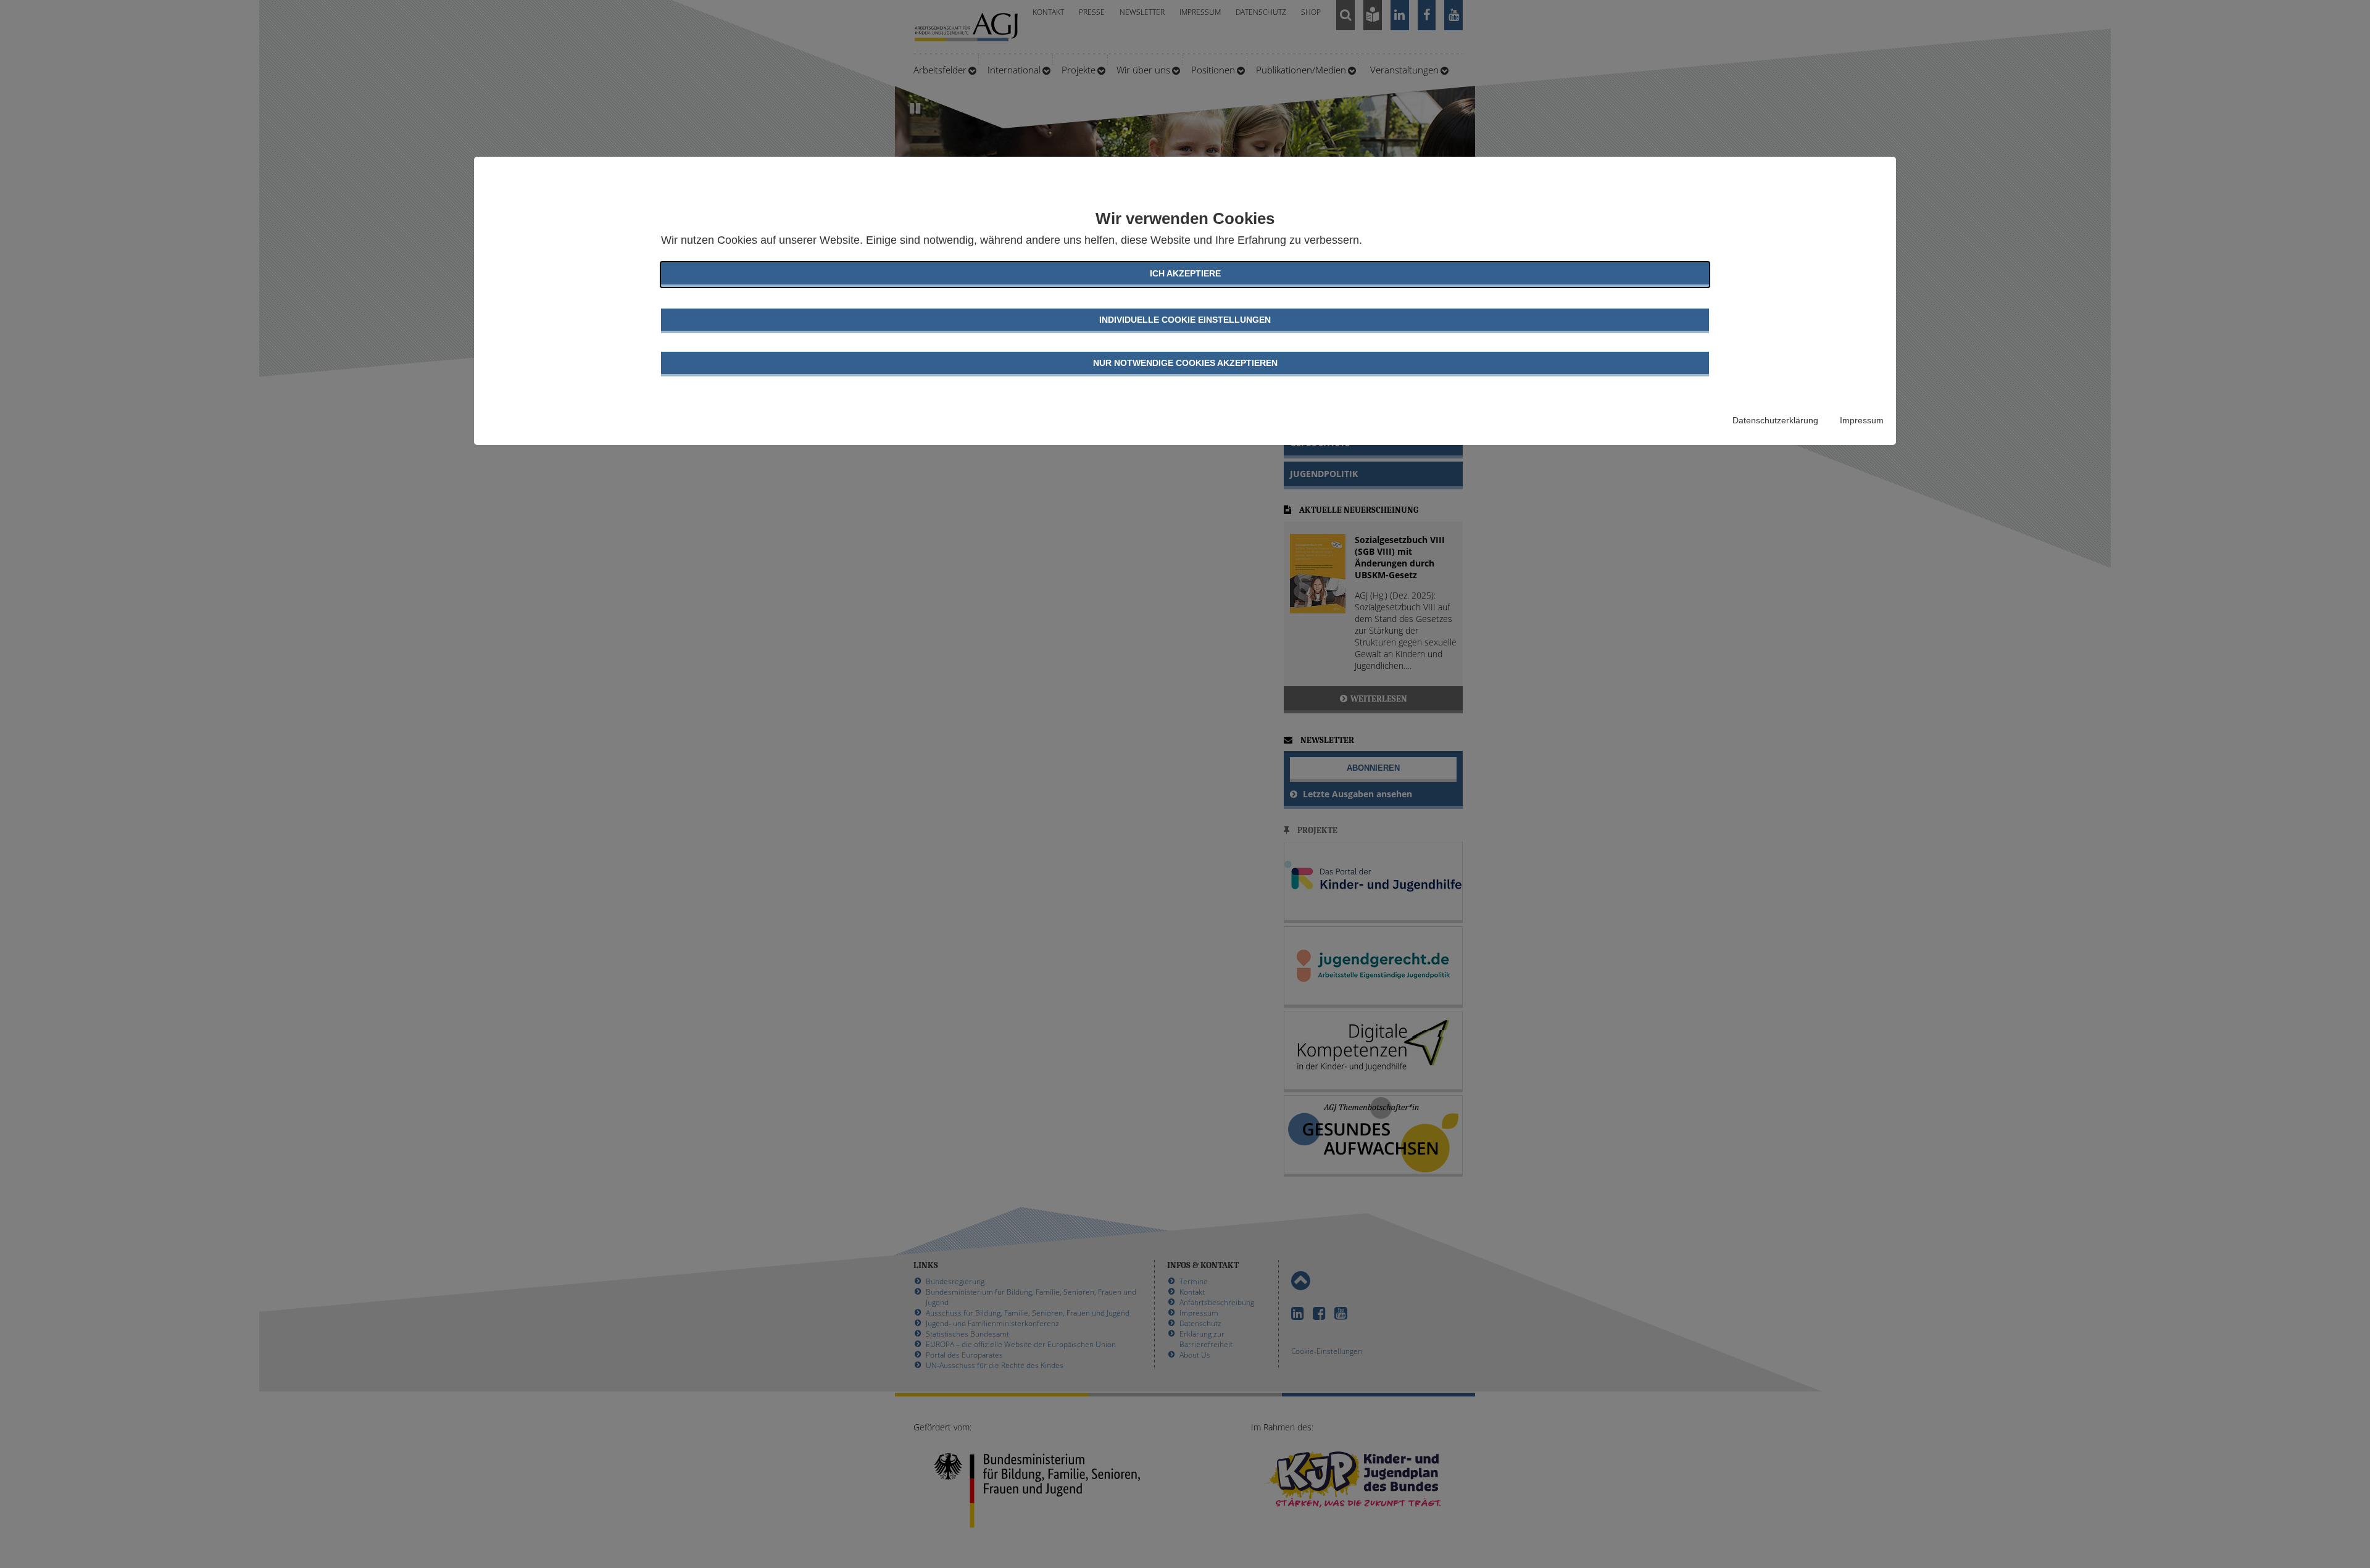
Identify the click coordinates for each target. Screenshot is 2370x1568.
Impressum (1862, 420)
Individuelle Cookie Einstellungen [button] (1185, 320)
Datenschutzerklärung (1775, 420)
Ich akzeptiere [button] (1185, 273)
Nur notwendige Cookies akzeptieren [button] (1185, 363)
